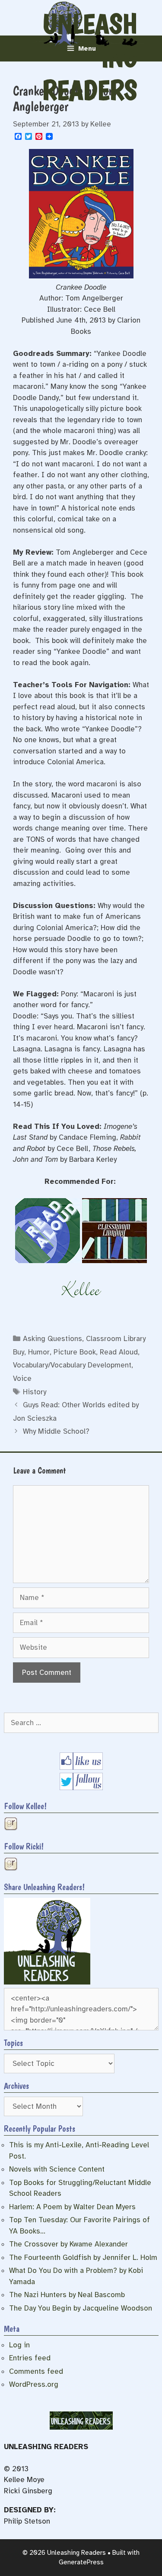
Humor (39, 1352)
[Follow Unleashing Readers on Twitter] (81, 1788)
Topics (13, 2043)
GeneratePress (81, 2562)
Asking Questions (52, 1339)
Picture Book (75, 1352)
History (35, 1392)
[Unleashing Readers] (47, 1982)
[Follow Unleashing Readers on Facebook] (81, 1767)
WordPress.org (34, 2384)
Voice (22, 1378)
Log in (19, 2345)
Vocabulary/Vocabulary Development (72, 1365)
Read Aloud (119, 1352)
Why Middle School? (56, 1431)
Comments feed (36, 2371)
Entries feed (30, 2358)
